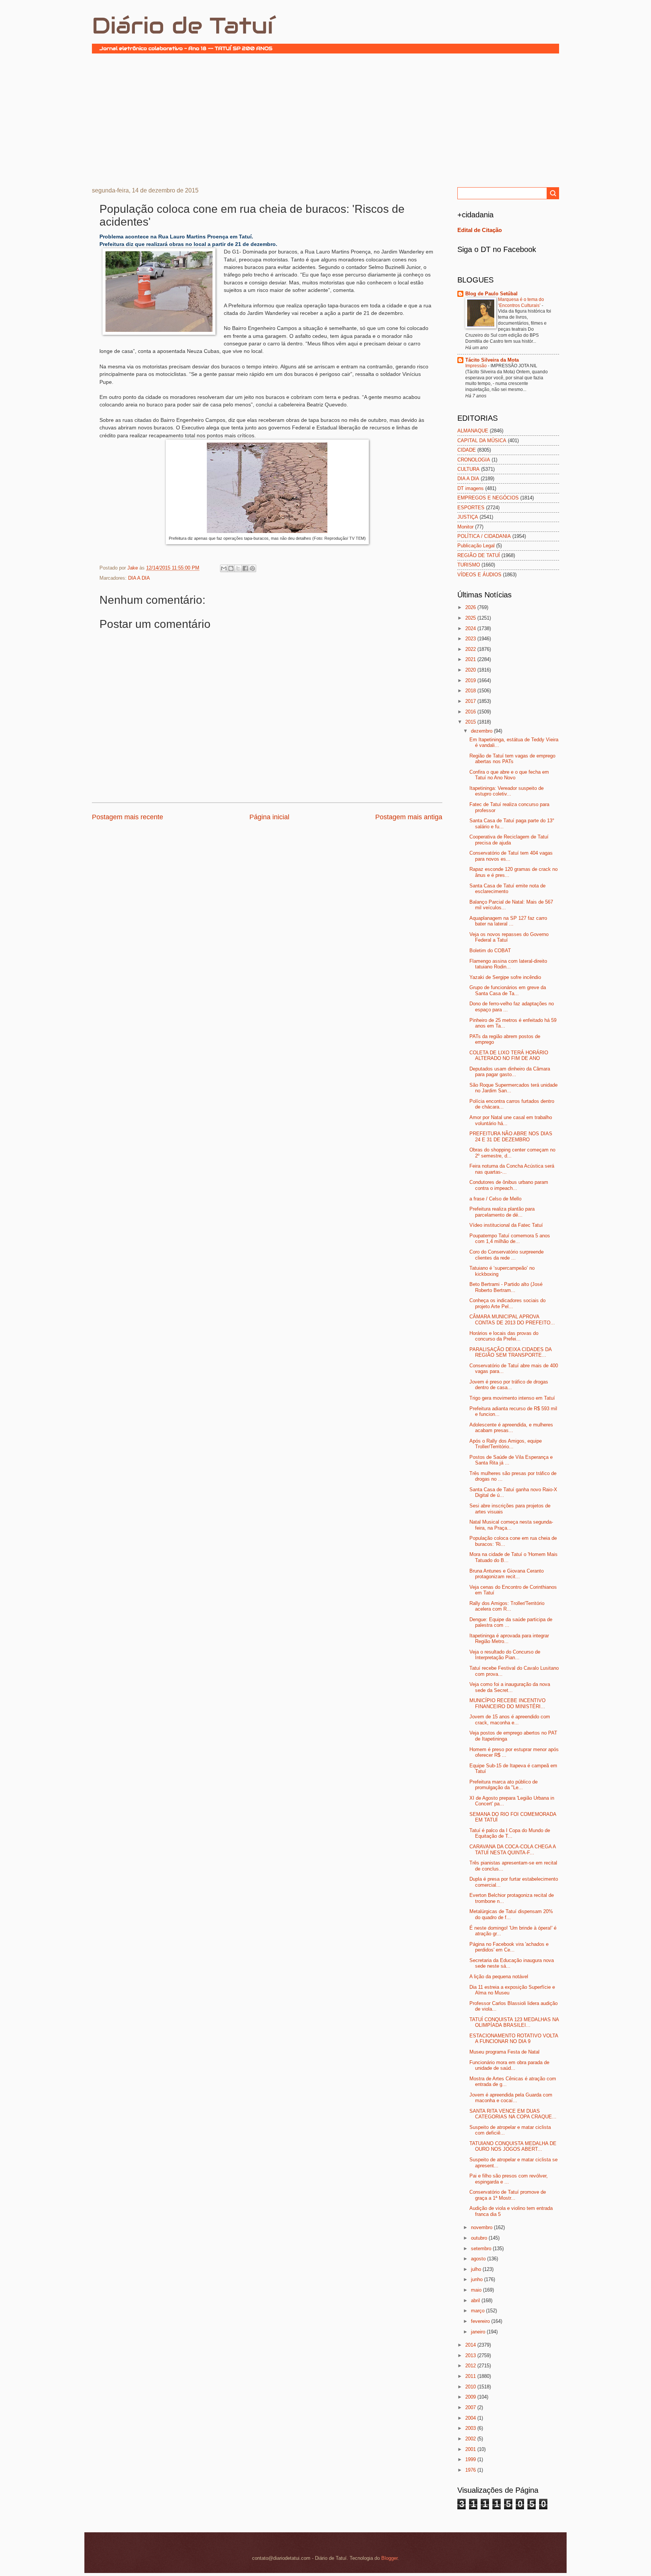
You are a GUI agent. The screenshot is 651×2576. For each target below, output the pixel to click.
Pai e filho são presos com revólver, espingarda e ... (509, 2179)
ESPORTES (471, 508)
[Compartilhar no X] (238, 568)
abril (476, 2300)
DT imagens (471, 488)
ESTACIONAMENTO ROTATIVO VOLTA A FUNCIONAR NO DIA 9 (514, 2039)
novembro (482, 2227)
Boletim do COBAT (490, 951)
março (478, 2311)
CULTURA (468, 469)
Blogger (389, 2558)
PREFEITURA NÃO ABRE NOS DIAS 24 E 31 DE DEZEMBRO (511, 1136)
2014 (471, 2345)
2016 (471, 712)
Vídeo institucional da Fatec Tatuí (506, 1225)
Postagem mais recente (128, 817)
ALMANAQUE (473, 431)
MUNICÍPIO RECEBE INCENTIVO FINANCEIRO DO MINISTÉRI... (507, 1703)
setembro (482, 2248)
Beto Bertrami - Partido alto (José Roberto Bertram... (506, 1287)
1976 (471, 2470)
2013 (471, 2355)
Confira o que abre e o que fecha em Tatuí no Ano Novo (509, 775)
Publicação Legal (476, 546)
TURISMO (469, 565)
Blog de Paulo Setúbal (491, 294)
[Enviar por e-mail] (224, 568)
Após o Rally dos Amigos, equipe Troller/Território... (506, 1444)
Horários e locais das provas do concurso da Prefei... (504, 1336)
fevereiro (481, 2321)
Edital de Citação (480, 230)
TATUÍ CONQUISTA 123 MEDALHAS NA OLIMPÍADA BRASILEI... (514, 2022)
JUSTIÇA (468, 517)
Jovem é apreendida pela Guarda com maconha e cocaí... (511, 2098)
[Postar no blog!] (231, 568)
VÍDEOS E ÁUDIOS (479, 575)
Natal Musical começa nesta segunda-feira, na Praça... (511, 1525)
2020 (471, 670)
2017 (471, 701)
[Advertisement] (325, 119)
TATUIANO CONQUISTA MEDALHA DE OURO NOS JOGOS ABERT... (513, 2146)
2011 (471, 2376)
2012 (471, 2366)
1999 (471, 2459)
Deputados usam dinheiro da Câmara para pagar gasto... (510, 1072)
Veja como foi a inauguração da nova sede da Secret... (510, 1687)
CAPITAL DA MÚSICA (482, 441)
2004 (471, 2418)
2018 (471, 691)
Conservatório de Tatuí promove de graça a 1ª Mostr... (508, 2195)
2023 (471, 639)
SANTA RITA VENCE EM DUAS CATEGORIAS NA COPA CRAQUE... (513, 2114)
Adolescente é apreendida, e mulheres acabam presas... (511, 1428)
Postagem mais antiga (409, 817)
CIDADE (467, 450)
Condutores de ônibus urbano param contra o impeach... (509, 1185)
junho (478, 2279)
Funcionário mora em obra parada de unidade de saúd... (509, 2065)
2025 (471, 618)
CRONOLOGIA (474, 460)
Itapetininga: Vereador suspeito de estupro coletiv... (507, 791)
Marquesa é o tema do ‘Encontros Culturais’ (521, 302)
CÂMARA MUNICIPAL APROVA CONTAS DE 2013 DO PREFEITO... (512, 1319)
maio (477, 2290)
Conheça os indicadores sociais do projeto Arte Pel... (507, 1303)
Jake (133, 568)
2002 (471, 2439)
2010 (471, 2387)
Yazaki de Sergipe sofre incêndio (505, 977)
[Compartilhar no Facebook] (245, 568)
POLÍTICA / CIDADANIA (484, 536)
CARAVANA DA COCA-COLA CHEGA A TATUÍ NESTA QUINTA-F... (513, 1849)
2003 (471, 2428)
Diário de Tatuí (183, 26)
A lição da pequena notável (499, 1977)
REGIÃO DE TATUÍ (479, 555)
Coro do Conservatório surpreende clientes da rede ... (507, 1255)
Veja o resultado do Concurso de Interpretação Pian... (505, 1655)
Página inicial (269, 817)
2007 (471, 2407)
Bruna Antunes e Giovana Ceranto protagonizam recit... (507, 1574)
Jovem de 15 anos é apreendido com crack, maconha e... (510, 1719)
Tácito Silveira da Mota (492, 360)
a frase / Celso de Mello (495, 1199)
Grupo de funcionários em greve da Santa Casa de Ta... (508, 990)
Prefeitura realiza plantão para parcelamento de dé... (502, 1212)
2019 (471, 680)
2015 (471, 722)
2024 (471, 628)
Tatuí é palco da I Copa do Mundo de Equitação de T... (510, 1833)
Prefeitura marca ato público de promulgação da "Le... (504, 1785)
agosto (479, 2259)
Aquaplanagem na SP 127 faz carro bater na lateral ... (508, 921)
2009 (471, 2397)
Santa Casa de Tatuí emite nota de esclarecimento (507, 889)
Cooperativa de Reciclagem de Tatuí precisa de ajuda (509, 840)
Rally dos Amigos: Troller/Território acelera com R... (507, 1606)
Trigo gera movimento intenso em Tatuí (512, 1398)
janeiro (479, 2332)
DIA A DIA (139, 578)
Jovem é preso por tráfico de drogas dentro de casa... (509, 1385)
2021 (471, 659)
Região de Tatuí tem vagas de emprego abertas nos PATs (512, 759)
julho (477, 2269)
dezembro (482, 731)
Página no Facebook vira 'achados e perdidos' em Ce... (509, 1947)
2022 (471, 649)
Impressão (477, 366)
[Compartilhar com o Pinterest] (252, 568)
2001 (471, 2449)
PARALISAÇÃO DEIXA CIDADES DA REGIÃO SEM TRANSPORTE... (510, 1352)
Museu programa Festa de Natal (504, 2052)
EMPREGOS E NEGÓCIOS (488, 498)
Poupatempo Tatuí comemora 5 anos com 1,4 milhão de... (510, 1238)
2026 (471, 607)
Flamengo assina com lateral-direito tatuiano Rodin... (508, 964)
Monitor (465, 527)
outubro (480, 2238)
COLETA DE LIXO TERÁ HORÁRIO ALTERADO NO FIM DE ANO (509, 1055)
